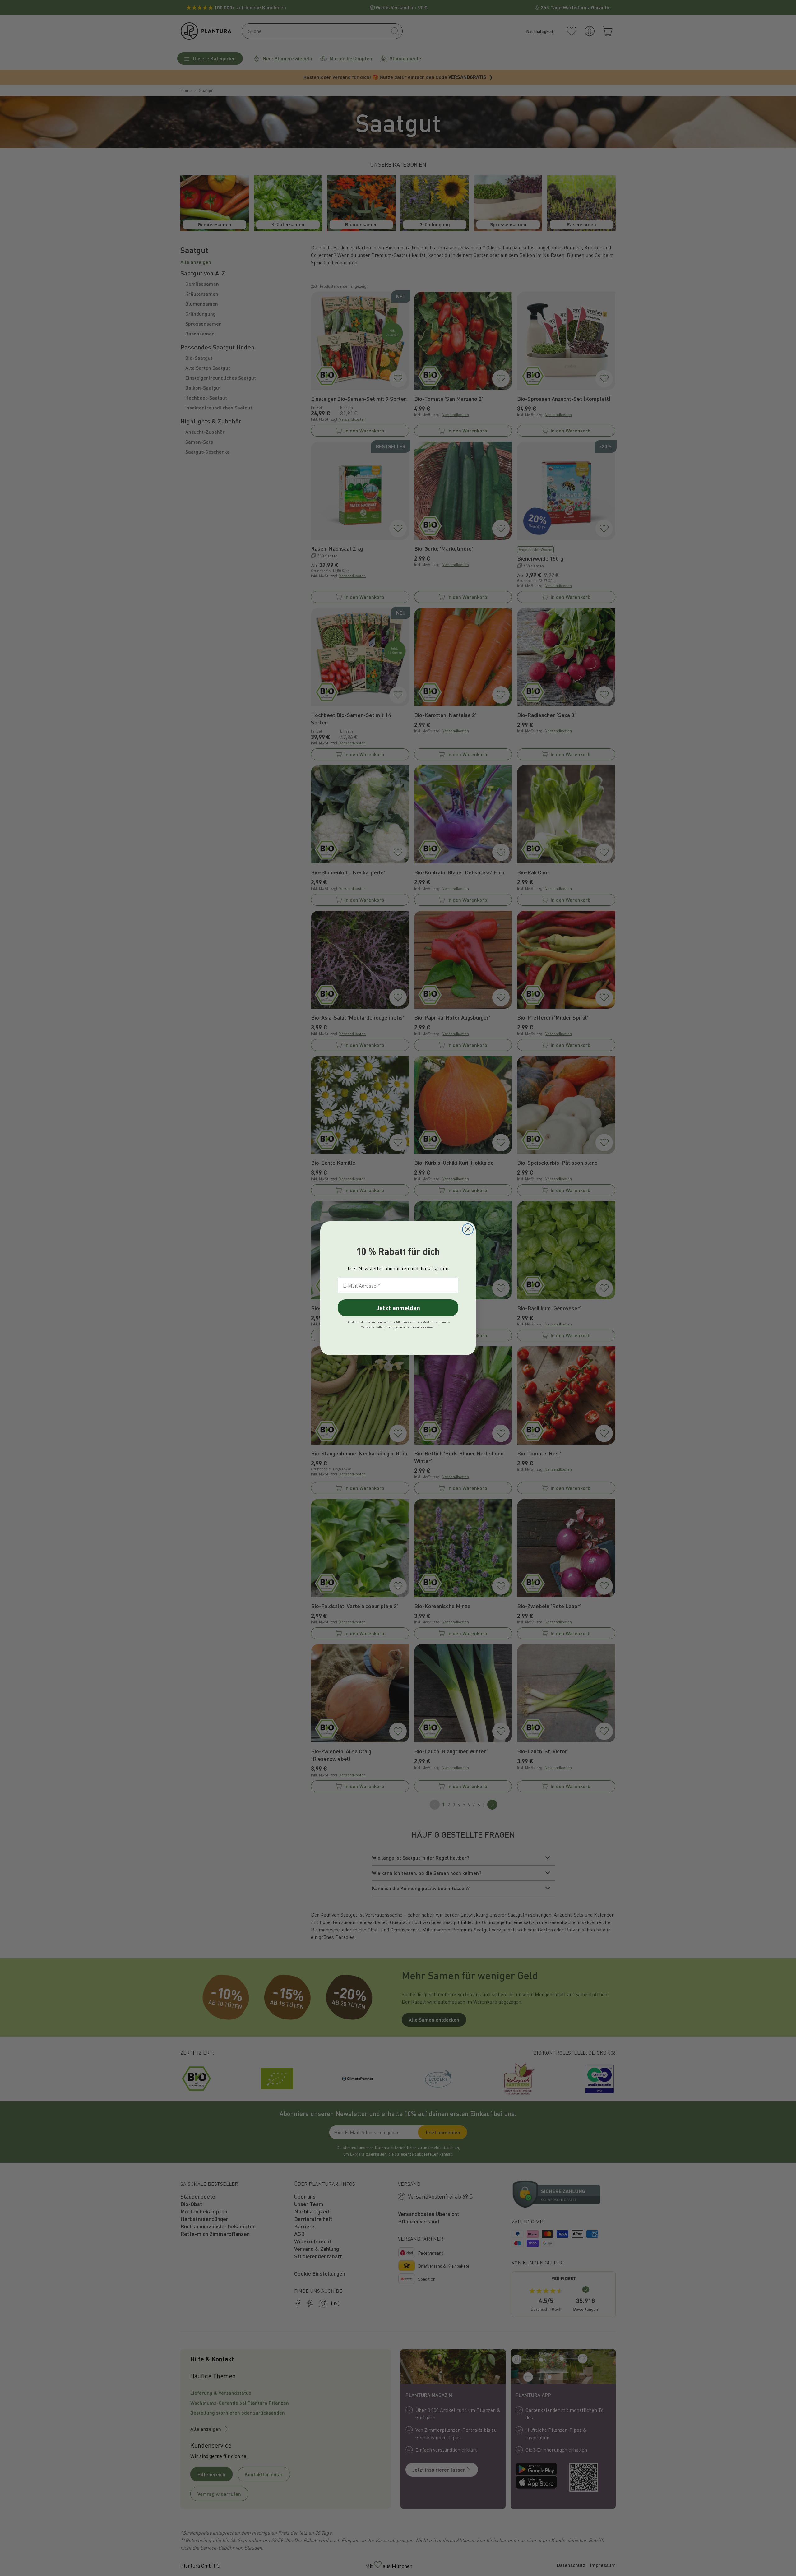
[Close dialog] (468, 1229)
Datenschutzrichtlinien (391, 1322)
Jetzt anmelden (398, 1308)
